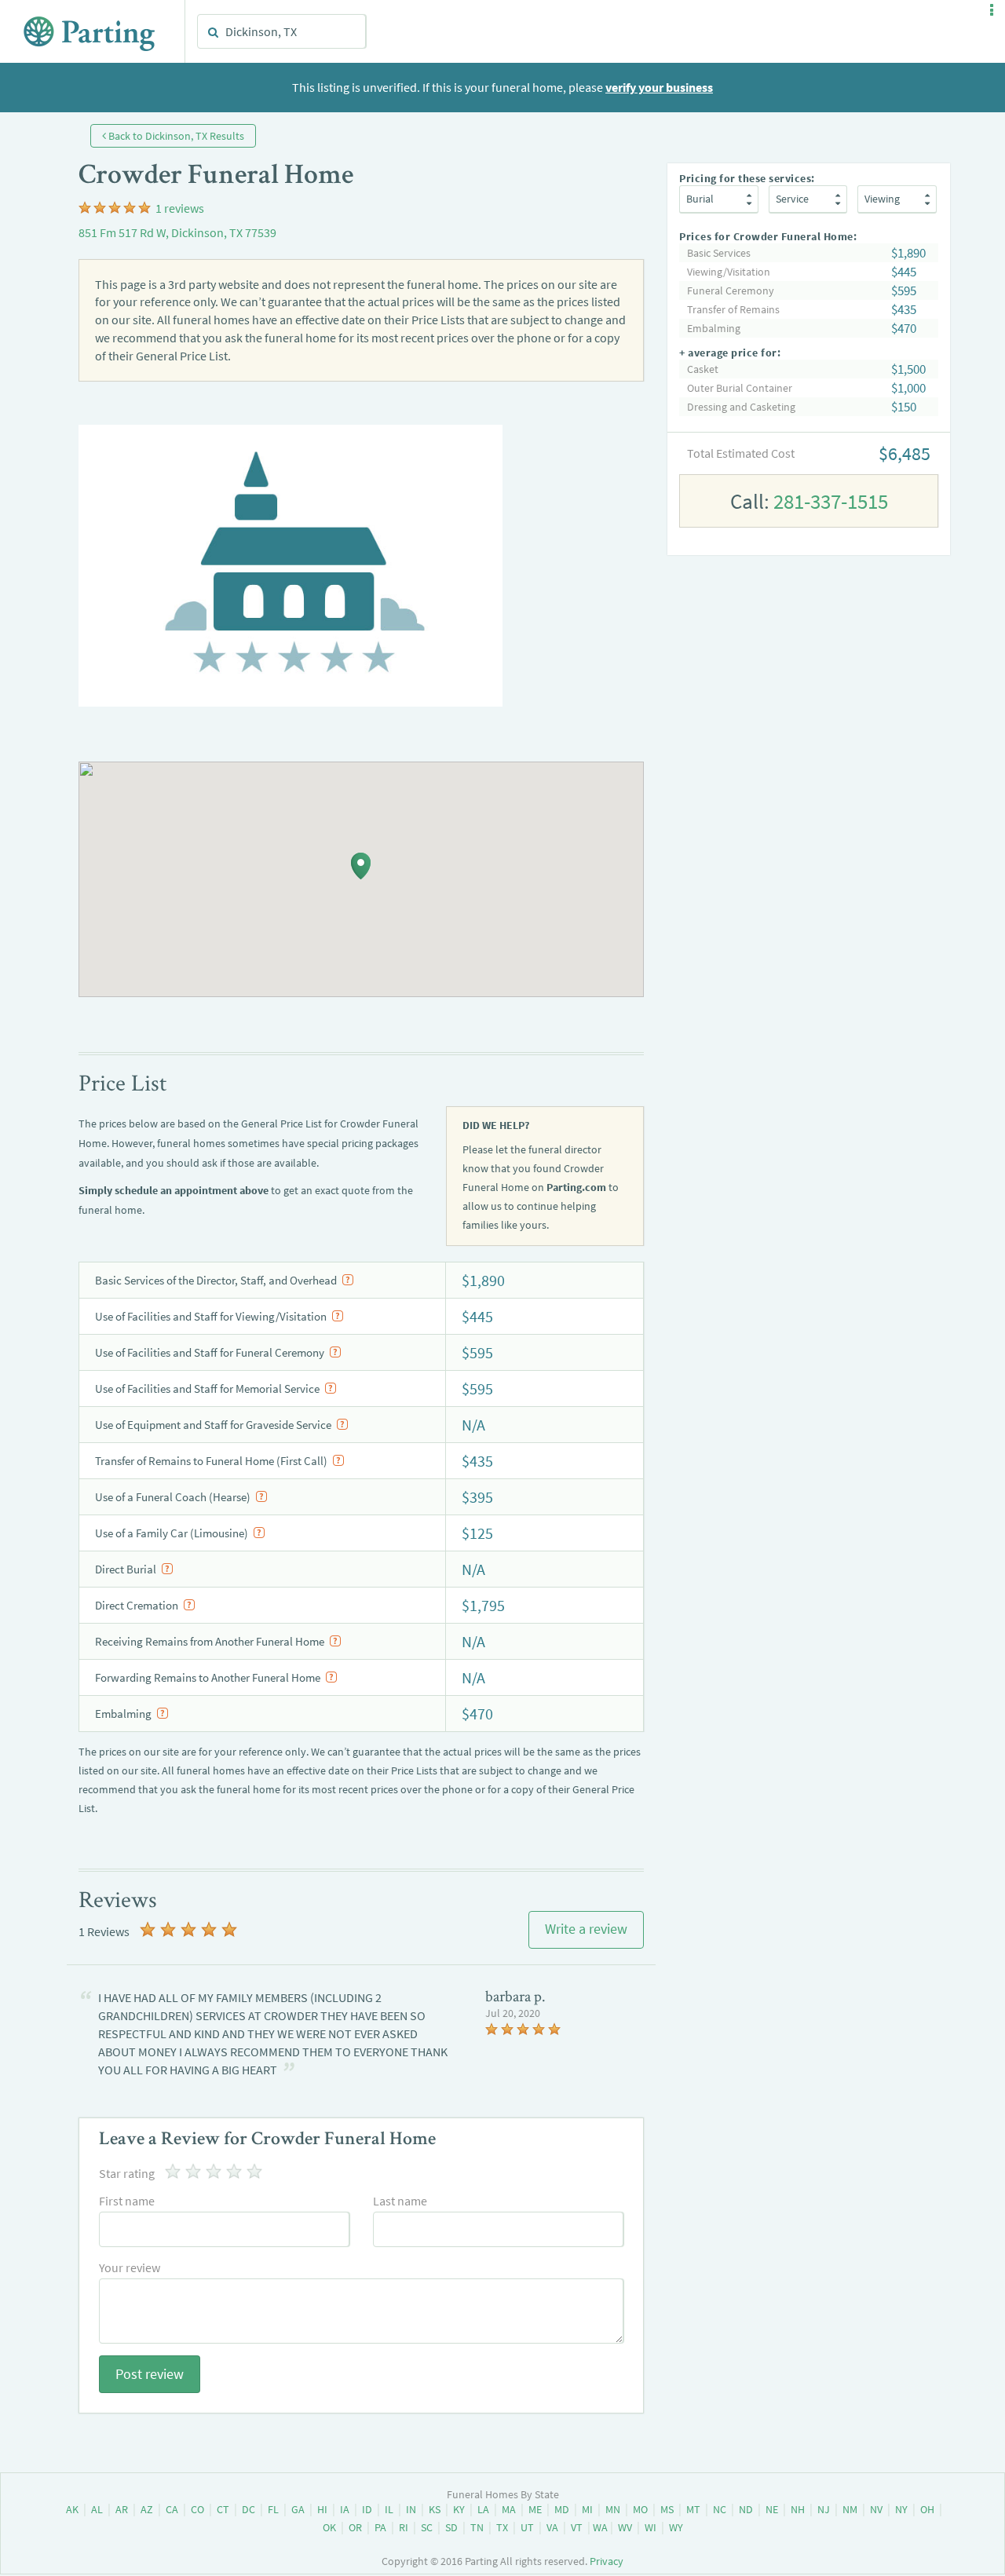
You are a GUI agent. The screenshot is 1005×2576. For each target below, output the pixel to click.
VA (552, 2527)
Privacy (607, 2561)
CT (223, 2509)
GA (298, 2509)
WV (625, 2527)
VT (577, 2527)
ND (746, 2509)
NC (720, 2509)
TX (502, 2527)
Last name (400, 2201)
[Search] (214, 32)
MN (613, 2509)
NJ (824, 2509)
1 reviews (180, 208)
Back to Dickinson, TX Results (175, 136)
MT (693, 2509)
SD (451, 2527)
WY (676, 2527)
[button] (992, 10)
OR (355, 2527)
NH (798, 2509)
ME (535, 2509)
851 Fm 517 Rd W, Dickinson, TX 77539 (177, 232)
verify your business (659, 87)
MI (587, 2509)
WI (651, 2527)
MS (667, 2509)
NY (901, 2509)
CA (172, 2509)
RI (404, 2527)
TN (477, 2527)
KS (435, 2509)
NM (850, 2509)
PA (380, 2527)
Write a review (586, 1929)
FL (273, 2509)
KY (459, 2509)
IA (345, 2509)
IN (411, 2509)
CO (197, 2509)
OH (927, 2509)
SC (427, 2527)
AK (72, 2509)
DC (249, 2509)
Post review (150, 2374)
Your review (130, 2267)
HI (322, 2509)
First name (127, 2201)
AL (97, 2509)
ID (367, 2509)
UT (527, 2527)
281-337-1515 (831, 501)
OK (329, 2527)
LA (483, 2509)
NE (772, 2509)
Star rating (127, 2173)
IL (389, 2509)
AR (122, 2509)
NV (876, 2509)
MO (640, 2509)
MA (509, 2509)
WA (600, 2527)
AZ (147, 2509)
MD (562, 2509)
